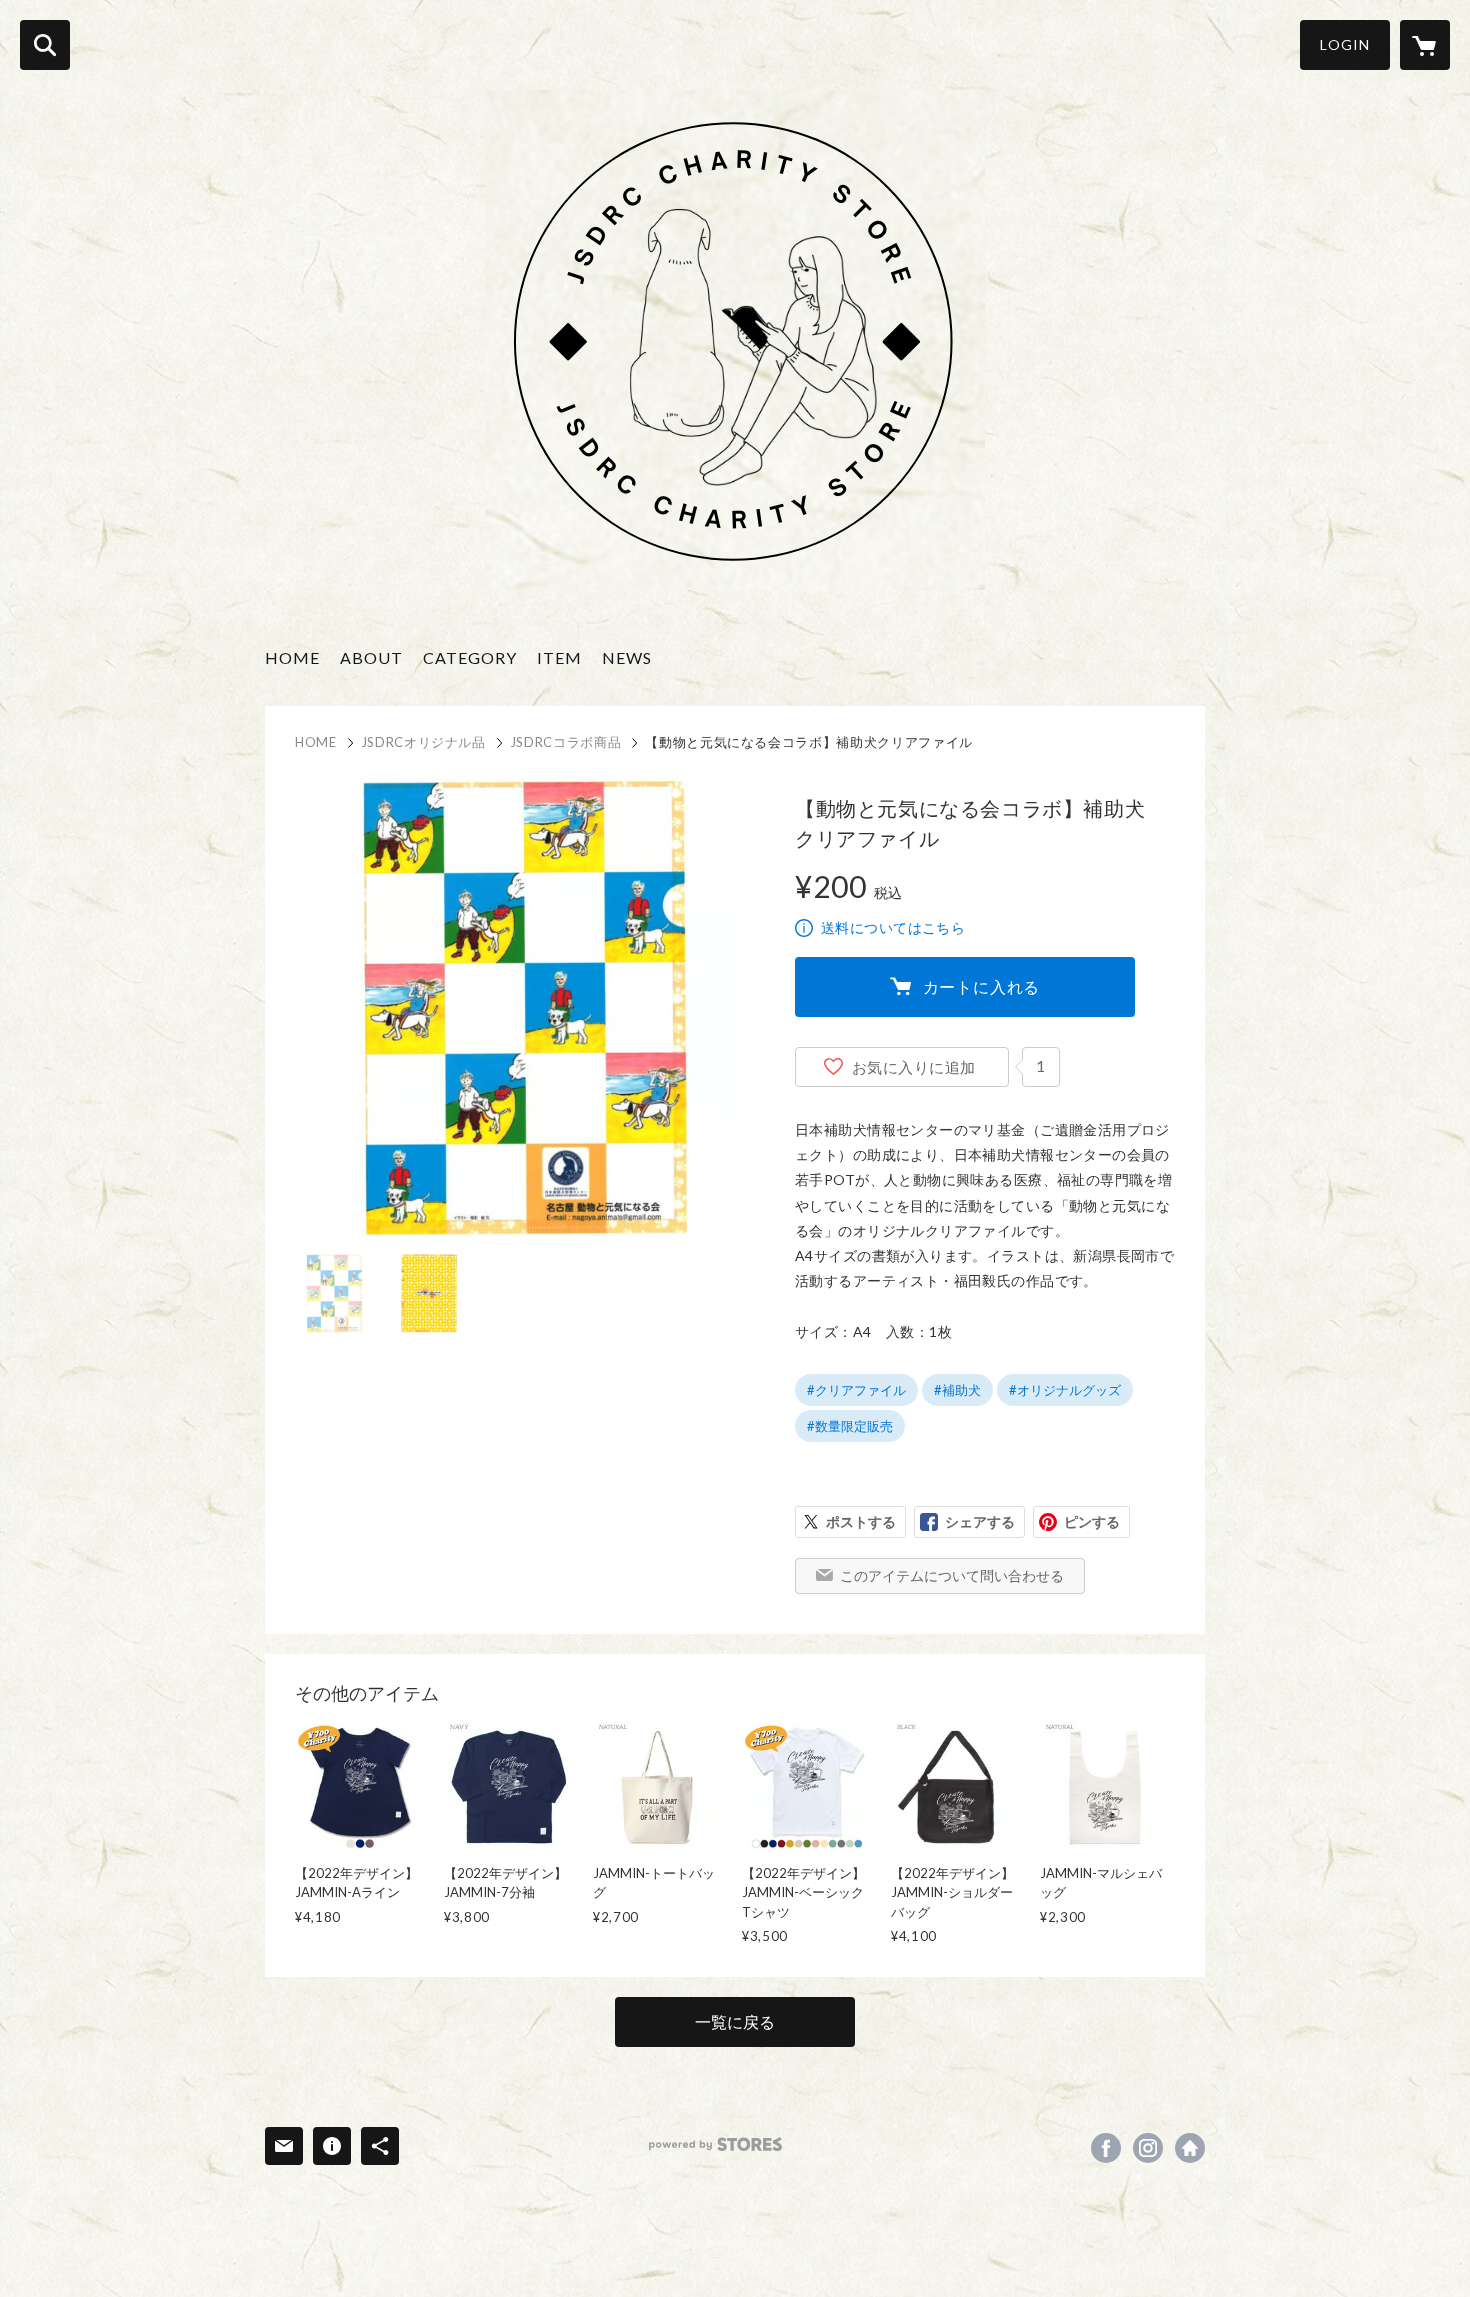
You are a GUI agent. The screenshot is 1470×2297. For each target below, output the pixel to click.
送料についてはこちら (893, 927)
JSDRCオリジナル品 (423, 742)
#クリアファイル (856, 1390)
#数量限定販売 (850, 1426)
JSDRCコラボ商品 (566, 742)
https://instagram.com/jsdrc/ (1148, 2148)
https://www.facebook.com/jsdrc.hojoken (1106, 2148)
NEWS (627, 657)
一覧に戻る (735, 2021)
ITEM (559, 657)
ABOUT (371, 657)
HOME (292, 657)
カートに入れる (982, 986)
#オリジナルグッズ (1065, 1390)
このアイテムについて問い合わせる (952, 1575)
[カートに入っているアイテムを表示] (1425, 45)
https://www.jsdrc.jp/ (1190, 2148)
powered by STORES (715, 2144)
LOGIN (1345, 44)
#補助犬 (957, 1390)
